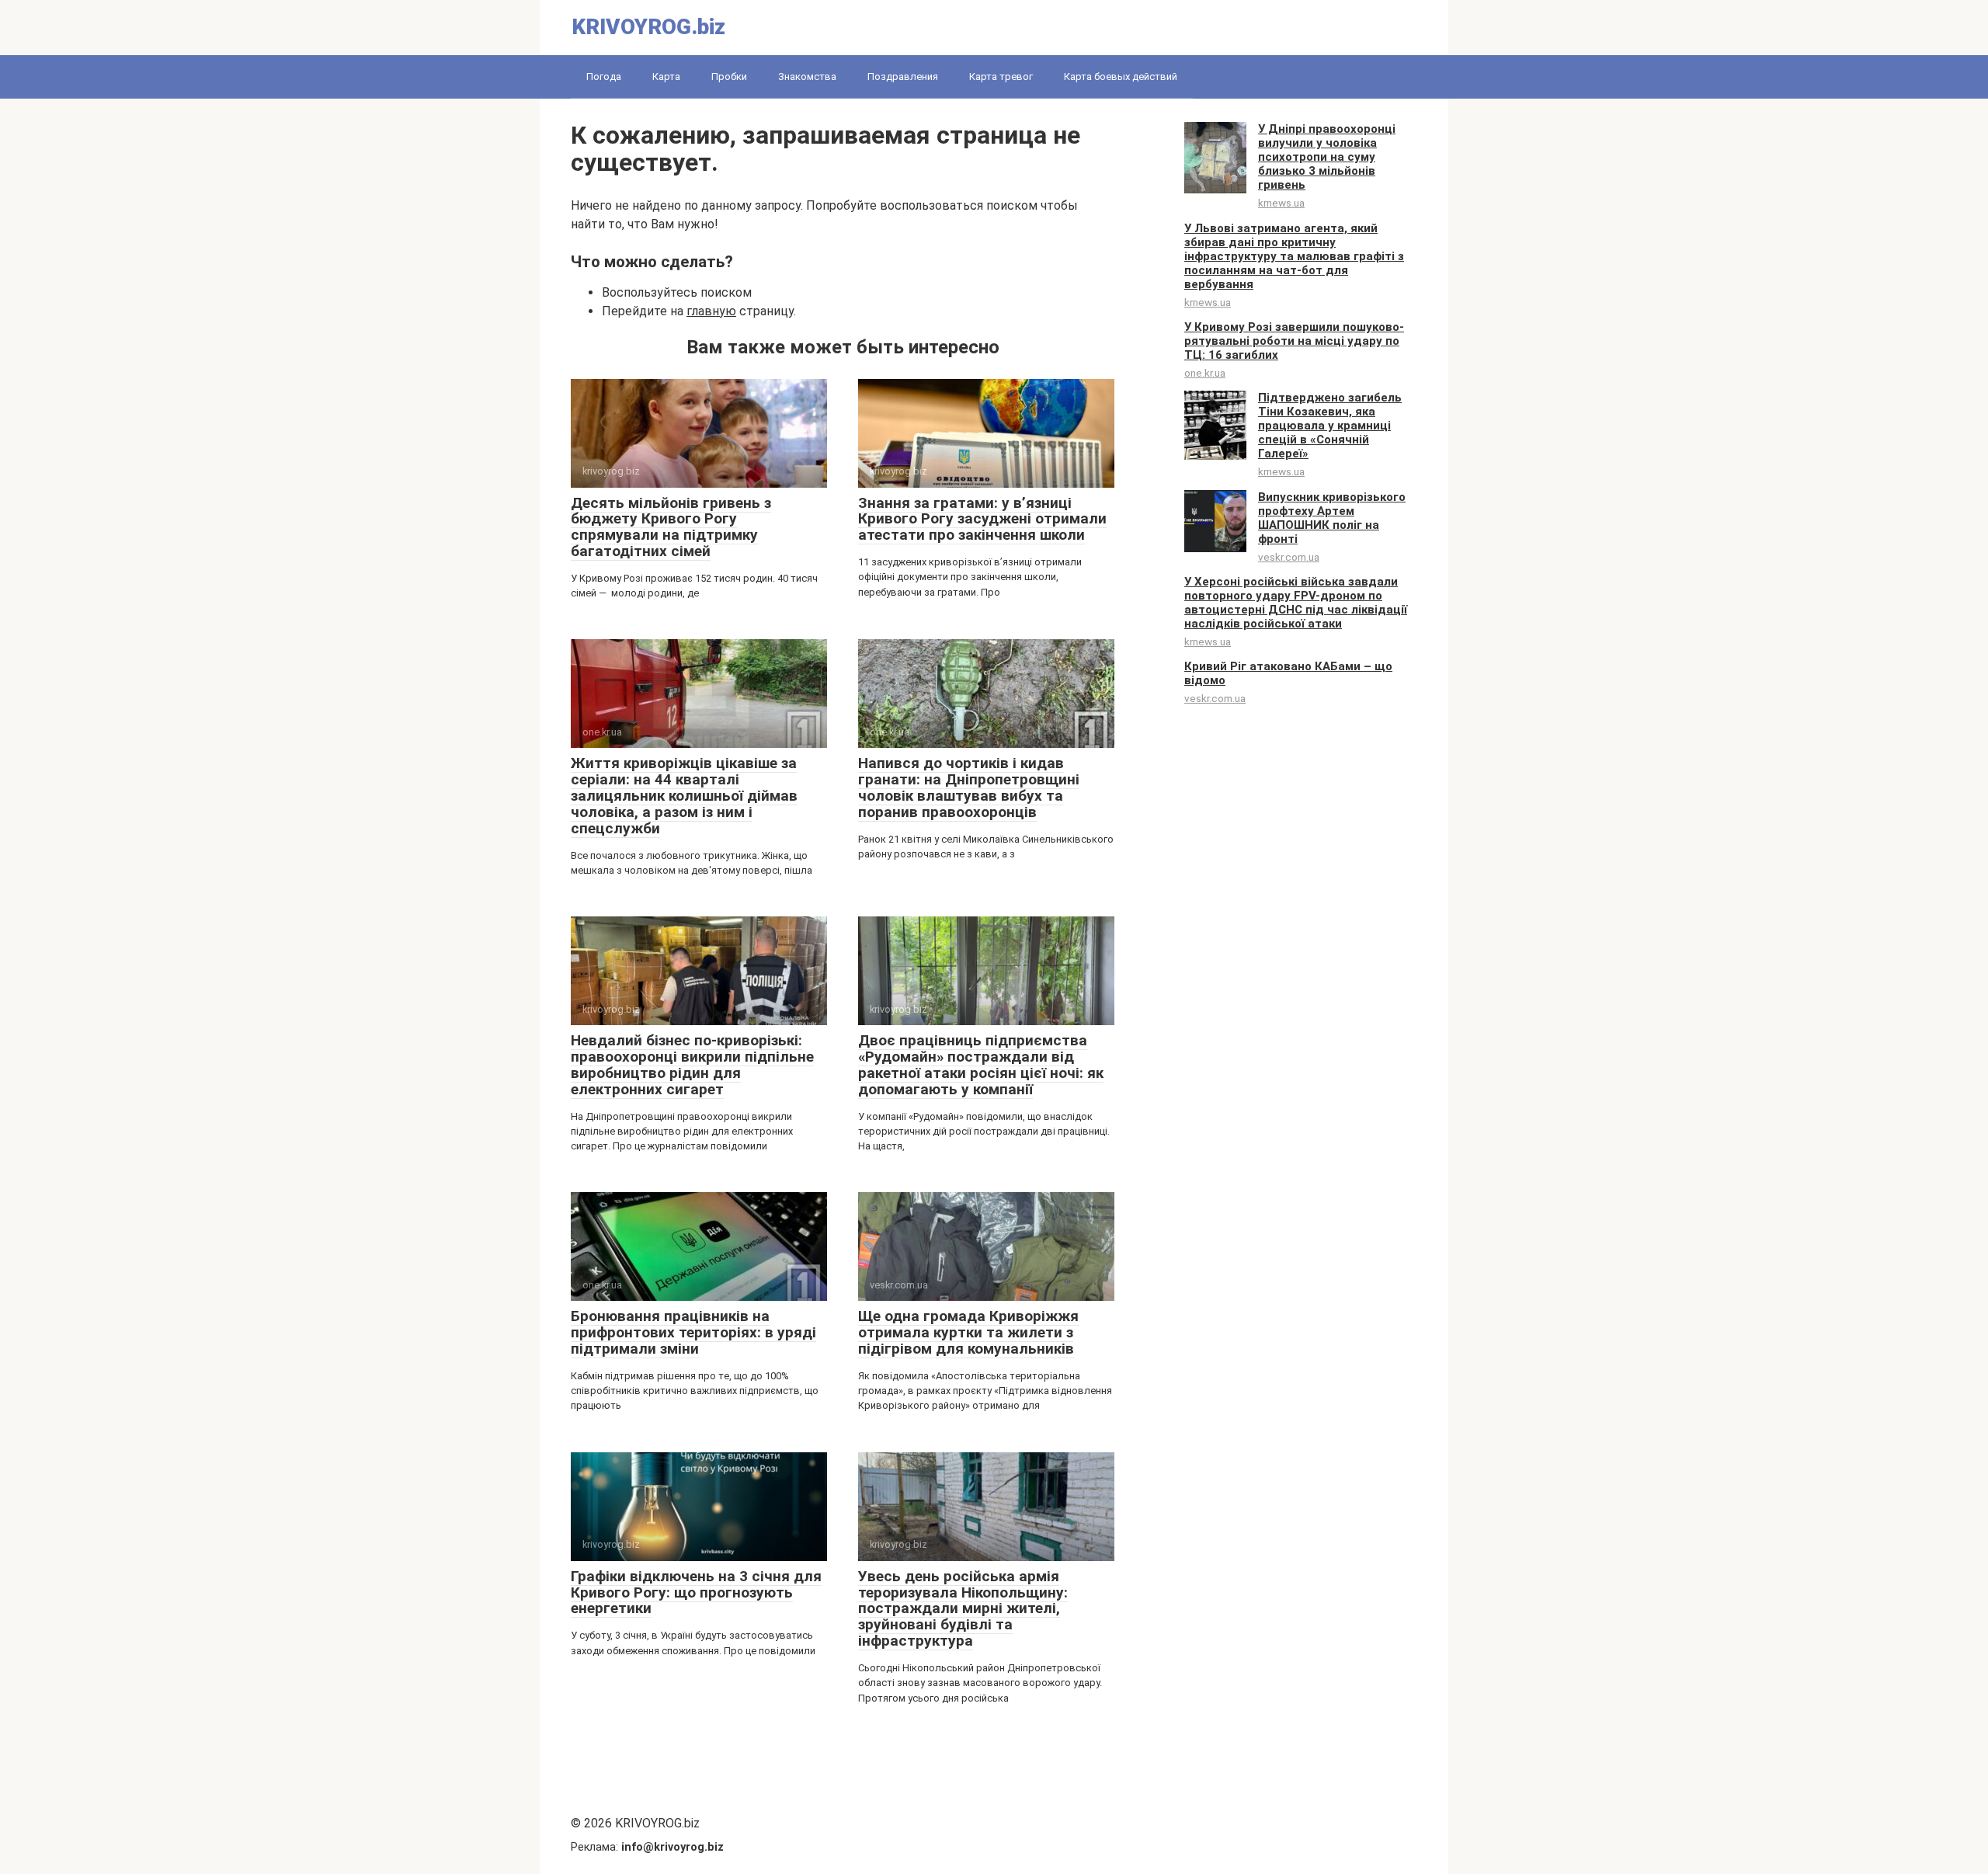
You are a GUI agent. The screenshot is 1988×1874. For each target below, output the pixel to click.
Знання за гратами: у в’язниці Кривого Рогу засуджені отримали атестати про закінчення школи (982, 519)
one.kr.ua (1205, 373)
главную (711, 311)
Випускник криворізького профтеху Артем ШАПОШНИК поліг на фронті (1332, 518)
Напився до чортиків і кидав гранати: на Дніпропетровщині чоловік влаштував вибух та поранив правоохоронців (969, 787)
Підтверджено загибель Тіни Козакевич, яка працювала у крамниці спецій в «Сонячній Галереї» (1330, 426)
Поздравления (903, 76)
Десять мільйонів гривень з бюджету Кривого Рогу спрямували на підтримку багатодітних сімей (671, 527)
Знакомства (807, 76)
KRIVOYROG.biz (648, 27)
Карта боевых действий (1121, 76)
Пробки (729, 76)
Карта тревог (1001, 76)
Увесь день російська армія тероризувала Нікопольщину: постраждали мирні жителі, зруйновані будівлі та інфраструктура (963, 1609)
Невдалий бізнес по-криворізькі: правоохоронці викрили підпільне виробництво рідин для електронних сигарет (692, 1065)
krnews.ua (1281, 203)
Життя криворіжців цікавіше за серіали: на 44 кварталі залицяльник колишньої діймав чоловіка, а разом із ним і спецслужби (684, 796)
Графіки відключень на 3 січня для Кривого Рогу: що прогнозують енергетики (696, 1592)
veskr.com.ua (1289, 557)
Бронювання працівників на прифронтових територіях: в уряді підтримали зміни (693, 1332)
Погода (604, 76)
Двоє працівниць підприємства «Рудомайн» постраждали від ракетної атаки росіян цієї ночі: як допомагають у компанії (981, 1065)
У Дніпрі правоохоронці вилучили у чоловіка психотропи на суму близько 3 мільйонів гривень (1327, 157)
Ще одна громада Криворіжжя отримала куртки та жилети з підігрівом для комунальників (968, 1332)
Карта (666, 76)
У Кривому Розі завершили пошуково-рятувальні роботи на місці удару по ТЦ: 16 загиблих (1294, 341)
